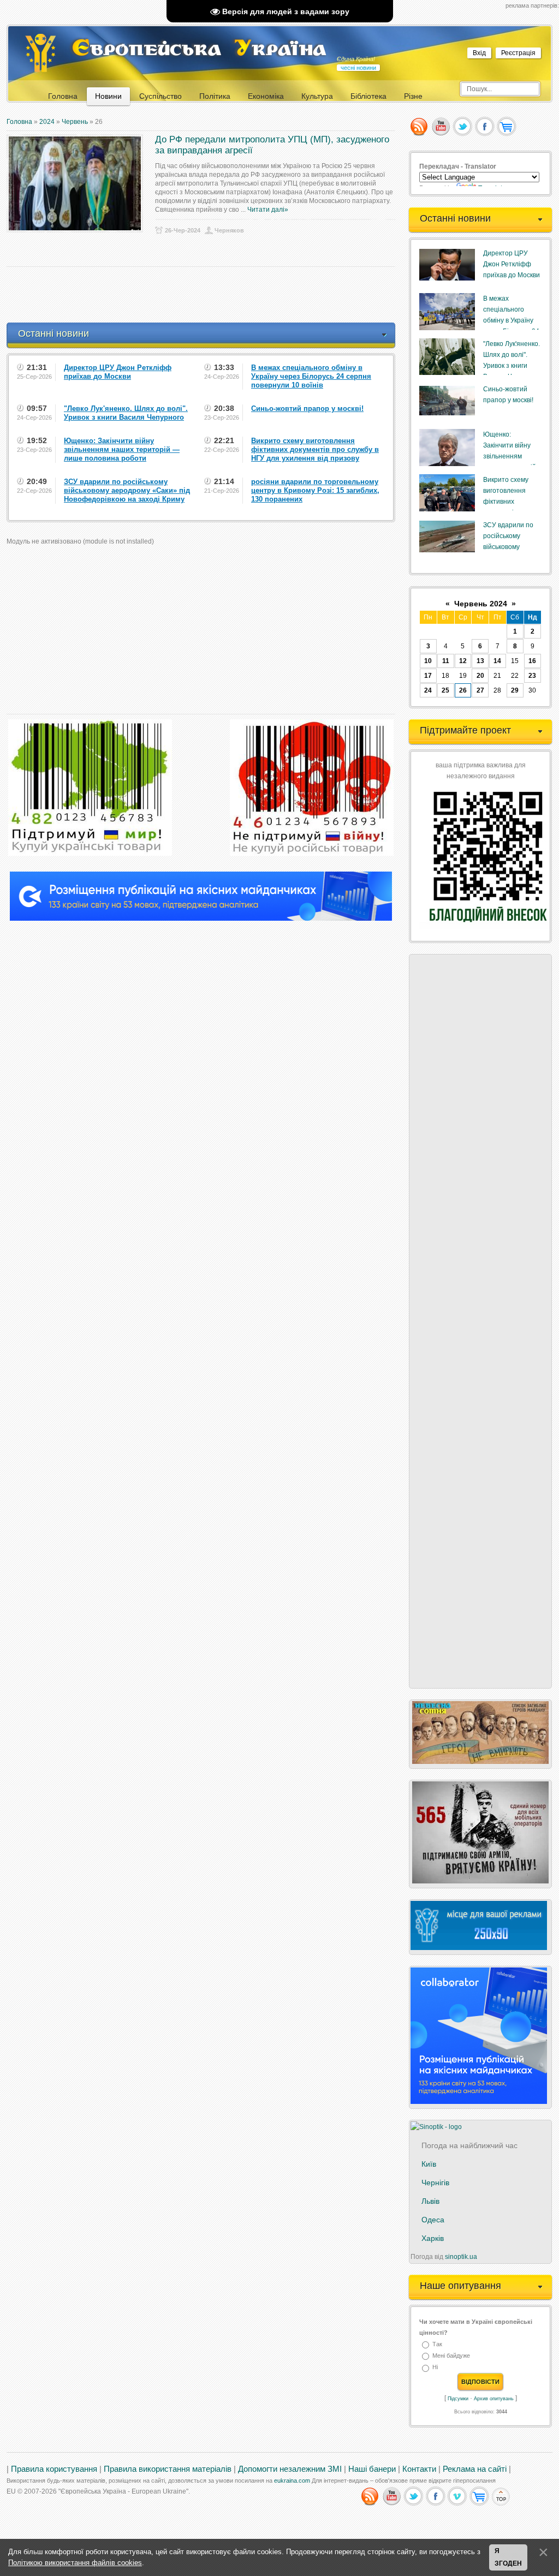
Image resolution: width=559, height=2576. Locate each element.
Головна (19, 122)
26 (463, 690)
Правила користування (54, 2469)
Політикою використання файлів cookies (75, 2563)
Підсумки (458, 2399)
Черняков (229, 230)
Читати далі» (268, 210)
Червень (75, 122)
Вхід (479, 53)
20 (480, 676)
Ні (435, 2368)
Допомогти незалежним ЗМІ (290, 2469)
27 (480, 690)
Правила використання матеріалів (168, 2469)
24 (428, 690)
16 (532, 661)
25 (445, 690)
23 (532, 676)
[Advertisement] (205, 295)
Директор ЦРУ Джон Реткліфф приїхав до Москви (512, 264)
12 (463, 661)
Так (437, 2344)
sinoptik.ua (461, 2257)
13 (480, 661)
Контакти (419, 2469)
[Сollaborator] (201, 919)
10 (428, 661)
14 (497, 661)
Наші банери (372, 2469)
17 (428, 676)
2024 (47, 122)
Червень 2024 (481, 604)
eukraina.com (292, 2480)
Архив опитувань (494, 2399)
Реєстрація (518, 53)
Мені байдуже (451, 2356)
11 (446, 661)
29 (515, 690)
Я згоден (508, 2557)
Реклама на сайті (475, 2469)
